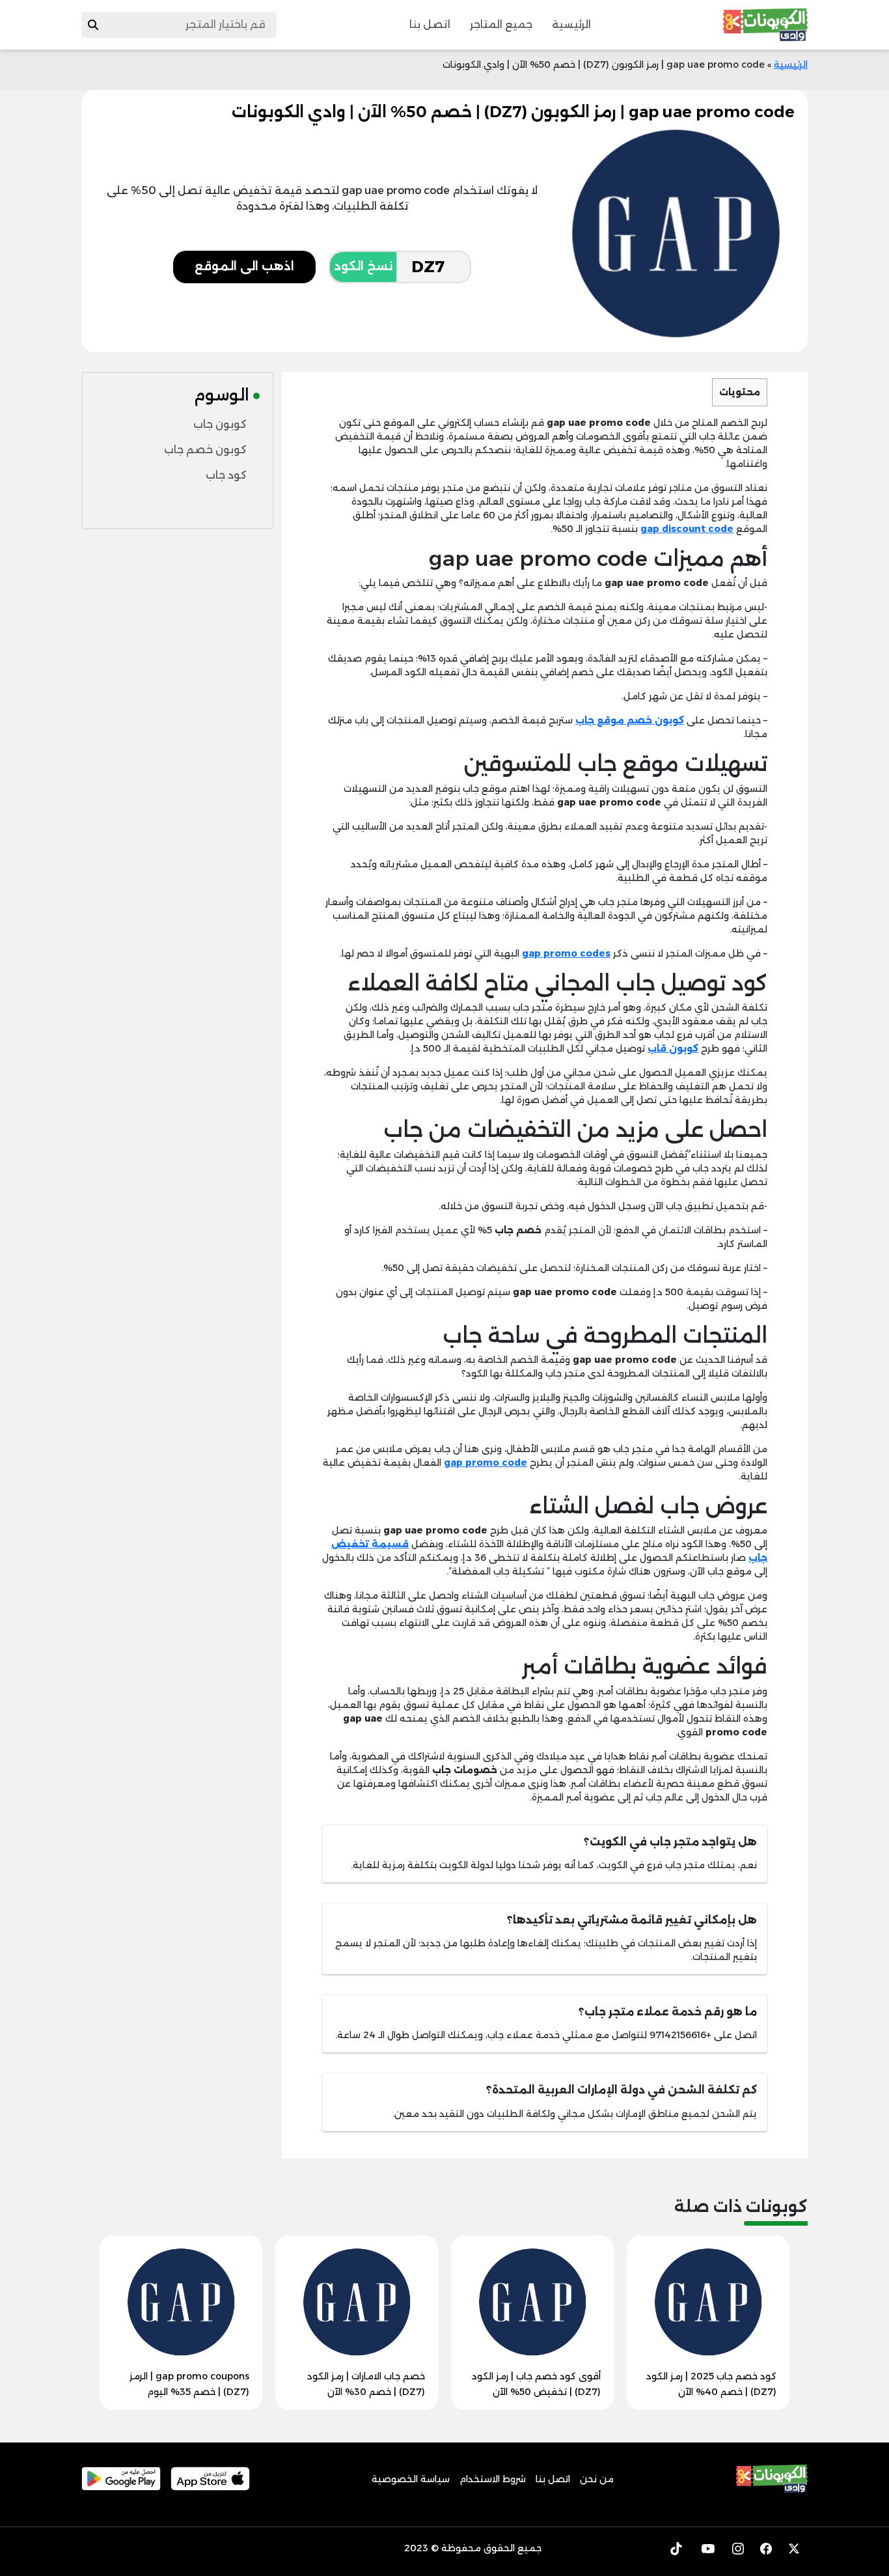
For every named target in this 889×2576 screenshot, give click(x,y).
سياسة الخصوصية (411, 2479)
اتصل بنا (430, 24)
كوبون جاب (220, 424)
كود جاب (226, 475)
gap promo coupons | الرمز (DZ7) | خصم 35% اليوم (189, 2384)
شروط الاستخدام (493, 2479)
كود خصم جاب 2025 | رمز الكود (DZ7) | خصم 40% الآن (711, 2384)
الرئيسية (571, 24)
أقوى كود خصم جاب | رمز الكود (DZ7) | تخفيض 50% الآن (536, 2384)
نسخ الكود (363, 266)
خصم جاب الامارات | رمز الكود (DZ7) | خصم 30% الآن (366, 2384)
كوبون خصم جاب (205, 450)
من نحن (597, 2479)
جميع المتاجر (501, 24)
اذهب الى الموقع (244, 266)
